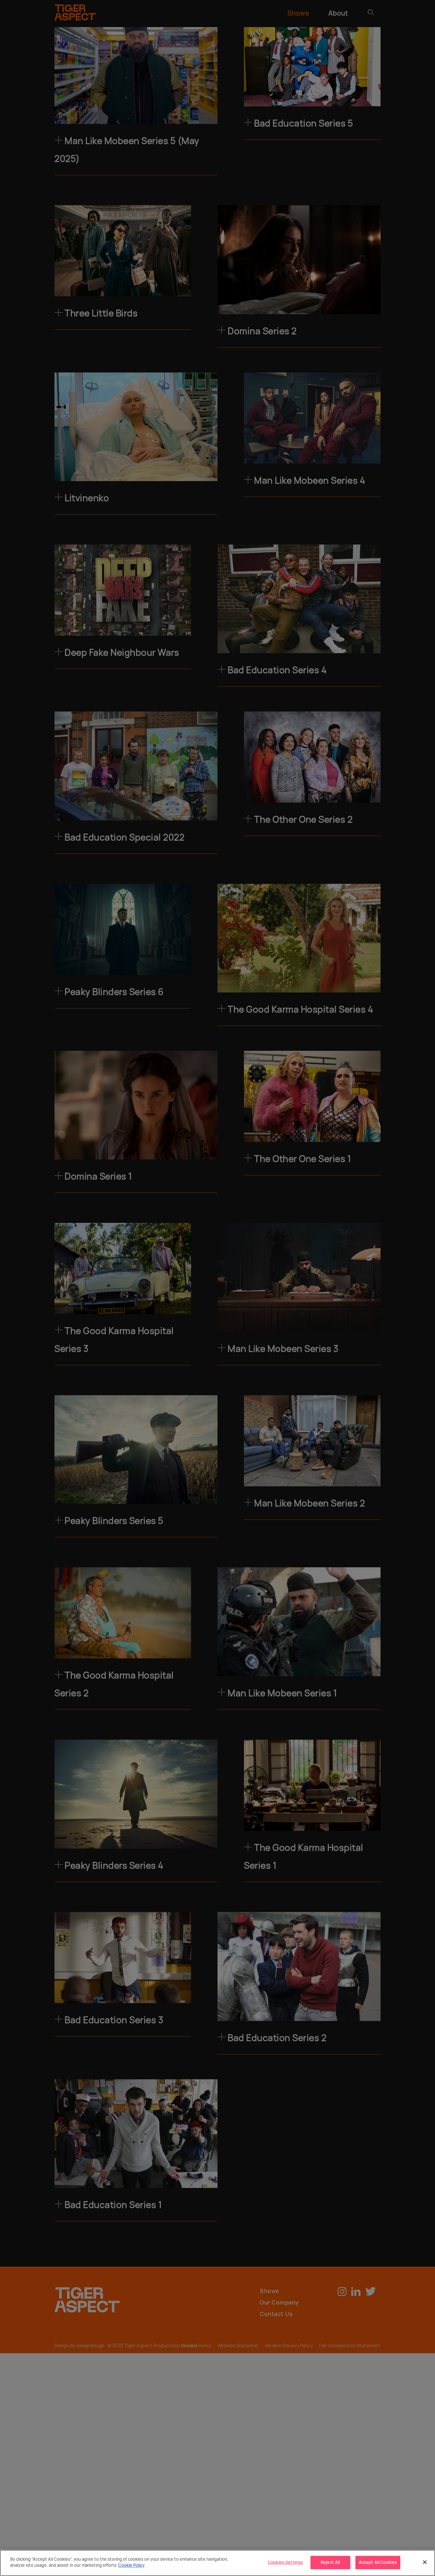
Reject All (330, 2562)
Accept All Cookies (378, 2562)
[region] (217, 2563)
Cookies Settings (285, 2562)
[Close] (425, 2562)
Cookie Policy (131, 2565)
